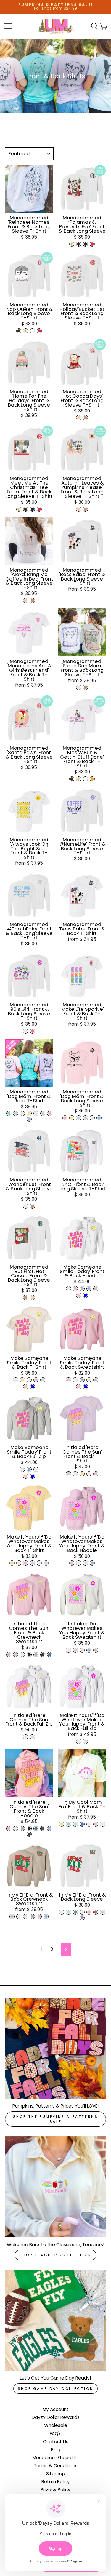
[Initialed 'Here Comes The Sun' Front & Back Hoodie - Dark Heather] (43, 1829)
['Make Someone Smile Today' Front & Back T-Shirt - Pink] (26, 1387)
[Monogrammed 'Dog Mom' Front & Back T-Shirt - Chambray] (16, 1113)
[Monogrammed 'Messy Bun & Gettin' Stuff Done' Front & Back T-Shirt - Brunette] (72, 779)
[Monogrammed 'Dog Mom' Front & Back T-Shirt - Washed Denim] (29, 1119)
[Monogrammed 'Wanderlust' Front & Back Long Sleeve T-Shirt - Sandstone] (32, 1206)
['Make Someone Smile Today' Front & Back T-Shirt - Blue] (32, 1387)
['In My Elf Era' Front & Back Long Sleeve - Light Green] (75, 1912)
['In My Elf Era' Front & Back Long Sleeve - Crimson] (96, 1912)
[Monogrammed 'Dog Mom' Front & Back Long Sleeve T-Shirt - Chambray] (79, 1118)
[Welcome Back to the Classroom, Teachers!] (55, 2187)
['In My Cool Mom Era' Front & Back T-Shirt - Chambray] (75, 1824)
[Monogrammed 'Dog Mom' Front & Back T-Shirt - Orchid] (43, 1113)
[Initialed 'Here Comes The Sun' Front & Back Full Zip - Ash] (32, 1737)
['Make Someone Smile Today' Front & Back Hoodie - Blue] (85, 1295)
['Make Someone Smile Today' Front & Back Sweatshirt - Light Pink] (69, 1380)
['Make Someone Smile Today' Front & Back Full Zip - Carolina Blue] (29, 1469)
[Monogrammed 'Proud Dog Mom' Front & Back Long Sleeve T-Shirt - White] (79, 687)
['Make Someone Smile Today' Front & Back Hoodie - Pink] (79, 1295)
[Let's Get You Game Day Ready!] (55, 2320)
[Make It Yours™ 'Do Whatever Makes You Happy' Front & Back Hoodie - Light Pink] (72, 1563)
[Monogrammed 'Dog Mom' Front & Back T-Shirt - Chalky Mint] (9, 1113)
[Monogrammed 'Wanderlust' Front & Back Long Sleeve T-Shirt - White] (26, 1206)
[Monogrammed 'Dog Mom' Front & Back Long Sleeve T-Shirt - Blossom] (65, 1118)
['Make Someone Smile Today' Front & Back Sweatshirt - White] (75, 1380)
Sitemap (56, 2474)
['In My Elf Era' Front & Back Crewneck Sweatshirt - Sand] (12, 1917)
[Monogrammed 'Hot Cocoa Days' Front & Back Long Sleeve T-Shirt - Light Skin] (79, 418)
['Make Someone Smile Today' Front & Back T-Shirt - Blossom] (36, 1380)
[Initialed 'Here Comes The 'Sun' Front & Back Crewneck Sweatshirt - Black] (29, 1655)
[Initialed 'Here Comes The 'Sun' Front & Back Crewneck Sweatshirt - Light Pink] (16, 1655)
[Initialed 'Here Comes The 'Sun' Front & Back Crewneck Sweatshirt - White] (22, 1655)
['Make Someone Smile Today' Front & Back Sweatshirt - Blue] (85, 1387)
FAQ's (56, 2434)
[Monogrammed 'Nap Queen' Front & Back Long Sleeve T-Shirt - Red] (39, 331)
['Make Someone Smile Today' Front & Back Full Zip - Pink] (26, 1476)
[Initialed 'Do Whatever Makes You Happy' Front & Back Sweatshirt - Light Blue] (89, 1650)
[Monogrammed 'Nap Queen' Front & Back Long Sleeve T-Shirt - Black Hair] (32, 331)
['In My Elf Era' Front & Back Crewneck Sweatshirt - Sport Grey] (32, 1917)
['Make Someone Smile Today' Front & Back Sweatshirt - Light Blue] (82, 1380)
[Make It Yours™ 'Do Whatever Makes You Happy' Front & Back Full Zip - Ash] (85, 1741)
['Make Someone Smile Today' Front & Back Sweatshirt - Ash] (89, 1380)
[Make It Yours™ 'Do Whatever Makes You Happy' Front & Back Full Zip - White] (79, 1741)
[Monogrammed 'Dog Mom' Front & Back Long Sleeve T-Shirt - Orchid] (85, 1118)
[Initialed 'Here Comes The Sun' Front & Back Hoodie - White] (16, 1829)
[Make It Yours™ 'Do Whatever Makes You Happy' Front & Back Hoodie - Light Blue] (92, 1563)
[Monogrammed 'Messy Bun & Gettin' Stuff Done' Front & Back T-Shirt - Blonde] (79, 779)
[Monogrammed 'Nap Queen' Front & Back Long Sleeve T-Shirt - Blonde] (26, 331)
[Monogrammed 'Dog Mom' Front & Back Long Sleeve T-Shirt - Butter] (72, 1118)
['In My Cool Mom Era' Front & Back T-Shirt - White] (89, 1824)
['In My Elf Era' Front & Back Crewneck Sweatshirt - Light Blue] (46, 1917)
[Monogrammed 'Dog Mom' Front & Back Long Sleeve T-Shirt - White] (92, 1118)
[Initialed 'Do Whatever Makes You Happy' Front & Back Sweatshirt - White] (69, 1650)
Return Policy (56, 2482)
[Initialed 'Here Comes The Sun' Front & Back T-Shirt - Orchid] (69, 1474)
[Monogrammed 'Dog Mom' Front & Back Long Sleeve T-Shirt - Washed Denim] (99, 1118)
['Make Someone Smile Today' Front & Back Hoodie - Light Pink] (75, 1289)
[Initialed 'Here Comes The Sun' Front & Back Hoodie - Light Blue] (50, 1829)
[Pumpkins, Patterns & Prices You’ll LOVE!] (55, 2048)
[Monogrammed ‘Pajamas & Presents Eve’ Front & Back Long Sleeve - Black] (85, 244)
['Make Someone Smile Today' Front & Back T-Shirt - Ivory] (16, 1380)
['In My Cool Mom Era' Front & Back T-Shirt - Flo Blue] (82, 1824)
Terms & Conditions (56, 2466)
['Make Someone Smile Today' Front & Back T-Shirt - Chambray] (43, 1380)
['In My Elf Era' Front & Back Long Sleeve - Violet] (82, 1918)
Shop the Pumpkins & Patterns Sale (56, 2119)
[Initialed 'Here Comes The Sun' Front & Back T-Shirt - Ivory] (89, 1474)
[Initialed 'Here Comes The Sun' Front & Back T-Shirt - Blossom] (96, 1474)
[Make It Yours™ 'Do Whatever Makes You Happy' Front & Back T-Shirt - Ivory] (19, 1563)
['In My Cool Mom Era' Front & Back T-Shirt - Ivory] (103, 1824)
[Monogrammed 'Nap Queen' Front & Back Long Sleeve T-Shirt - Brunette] (19, 331)
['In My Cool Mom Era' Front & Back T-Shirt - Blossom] (96, 1824)
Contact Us (56, 2442)
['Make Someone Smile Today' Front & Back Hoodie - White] (69, 1289)
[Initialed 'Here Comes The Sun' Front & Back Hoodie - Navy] (29, 1834)
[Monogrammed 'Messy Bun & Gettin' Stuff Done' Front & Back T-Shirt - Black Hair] (85, 779)
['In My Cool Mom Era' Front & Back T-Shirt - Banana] (62, 1824)
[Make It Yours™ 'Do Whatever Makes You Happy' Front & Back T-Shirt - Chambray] (46, 1563)
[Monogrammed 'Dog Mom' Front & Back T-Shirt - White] (36, 1113)
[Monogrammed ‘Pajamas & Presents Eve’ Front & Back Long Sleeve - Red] (92, 244)
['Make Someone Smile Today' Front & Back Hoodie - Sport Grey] (82, 1289)
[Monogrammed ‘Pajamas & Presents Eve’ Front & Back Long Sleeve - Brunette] (79, 244)
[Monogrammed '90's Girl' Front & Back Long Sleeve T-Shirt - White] (26, 1031)
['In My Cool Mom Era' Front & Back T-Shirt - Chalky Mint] (69, 1824)
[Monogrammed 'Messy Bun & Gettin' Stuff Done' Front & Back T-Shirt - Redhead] (92, 779)
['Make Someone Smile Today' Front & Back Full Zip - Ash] (22, 1469)
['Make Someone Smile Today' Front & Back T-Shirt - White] (29, 1380)
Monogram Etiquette (55, 2458)
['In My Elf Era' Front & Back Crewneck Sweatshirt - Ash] (26, 1917)
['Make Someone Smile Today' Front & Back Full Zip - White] (36, 1469)
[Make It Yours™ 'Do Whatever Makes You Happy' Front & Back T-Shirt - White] (39, 1563)
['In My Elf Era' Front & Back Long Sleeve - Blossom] (89, 1912)
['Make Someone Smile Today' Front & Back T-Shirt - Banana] (22, 1380)
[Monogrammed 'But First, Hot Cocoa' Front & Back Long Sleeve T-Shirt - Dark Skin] (26, 1297)
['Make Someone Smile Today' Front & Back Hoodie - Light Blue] (89, 1289)
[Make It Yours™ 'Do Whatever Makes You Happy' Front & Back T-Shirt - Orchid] (32, 1563)
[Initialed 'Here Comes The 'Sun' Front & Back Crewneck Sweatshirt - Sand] (9, 1655)
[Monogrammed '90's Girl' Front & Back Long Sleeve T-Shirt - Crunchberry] (32, 1031)
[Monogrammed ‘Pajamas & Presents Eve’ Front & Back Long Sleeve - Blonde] (72, 244)
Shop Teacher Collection (55, 2255)
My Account (56, 2409)
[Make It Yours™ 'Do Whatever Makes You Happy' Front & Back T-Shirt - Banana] (12, 1563)
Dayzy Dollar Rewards (56, 2417)
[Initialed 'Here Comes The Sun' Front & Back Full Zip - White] (26, 1737)
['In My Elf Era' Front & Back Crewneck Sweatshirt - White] (19, 1917)
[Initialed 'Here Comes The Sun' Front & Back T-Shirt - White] (75, 1474)
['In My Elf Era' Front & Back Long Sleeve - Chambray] (69, 1912)
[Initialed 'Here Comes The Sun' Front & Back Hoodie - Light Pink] (9, 1829)
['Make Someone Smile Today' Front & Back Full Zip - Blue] (32, 1476)
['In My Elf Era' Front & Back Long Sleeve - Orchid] (103, 1912)
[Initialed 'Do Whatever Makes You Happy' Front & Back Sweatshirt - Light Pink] (75, 1650)
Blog (56, 2450)
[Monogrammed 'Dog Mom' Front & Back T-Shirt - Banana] (29, 1113)
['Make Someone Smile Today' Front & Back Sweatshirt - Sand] (96, 1380)
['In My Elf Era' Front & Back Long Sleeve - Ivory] (82, 1912)
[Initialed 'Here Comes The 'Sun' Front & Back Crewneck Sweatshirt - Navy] (43, 1655)
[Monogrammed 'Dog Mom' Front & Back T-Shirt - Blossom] (50, 1113)
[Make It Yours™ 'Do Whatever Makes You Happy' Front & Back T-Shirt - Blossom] (26, 1563)
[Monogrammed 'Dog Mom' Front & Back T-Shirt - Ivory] (22, 1113)
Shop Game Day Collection (55, 2389)
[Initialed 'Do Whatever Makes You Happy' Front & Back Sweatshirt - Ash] (82, 1650)
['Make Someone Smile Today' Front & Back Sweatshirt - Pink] (79, 1387)
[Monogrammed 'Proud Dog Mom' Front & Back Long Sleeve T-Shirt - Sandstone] (85, 687)
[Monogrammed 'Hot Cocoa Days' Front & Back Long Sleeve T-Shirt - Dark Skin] (85, 418)
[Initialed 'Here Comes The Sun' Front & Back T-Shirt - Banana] (82, 1474)
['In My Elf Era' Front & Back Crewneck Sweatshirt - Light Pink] (39, 1917)
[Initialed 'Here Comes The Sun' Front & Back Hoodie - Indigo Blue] (36, 1829)
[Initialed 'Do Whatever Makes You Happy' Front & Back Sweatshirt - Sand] (96, 1650)
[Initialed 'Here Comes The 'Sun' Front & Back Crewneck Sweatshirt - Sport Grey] (36, 1655)
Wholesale (56, 2425)
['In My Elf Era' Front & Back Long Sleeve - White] (62, 1912)
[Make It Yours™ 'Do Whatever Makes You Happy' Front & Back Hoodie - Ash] (85, 1563)
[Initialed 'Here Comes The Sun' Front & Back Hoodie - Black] (29, 1829)
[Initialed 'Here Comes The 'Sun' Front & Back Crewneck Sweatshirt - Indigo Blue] (50, 1655)
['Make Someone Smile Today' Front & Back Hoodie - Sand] (96, 1289)
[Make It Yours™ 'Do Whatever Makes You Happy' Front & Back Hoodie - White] (79, 1563)
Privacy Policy (55, 2490)
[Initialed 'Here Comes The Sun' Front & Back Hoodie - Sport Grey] (22, 1829)
